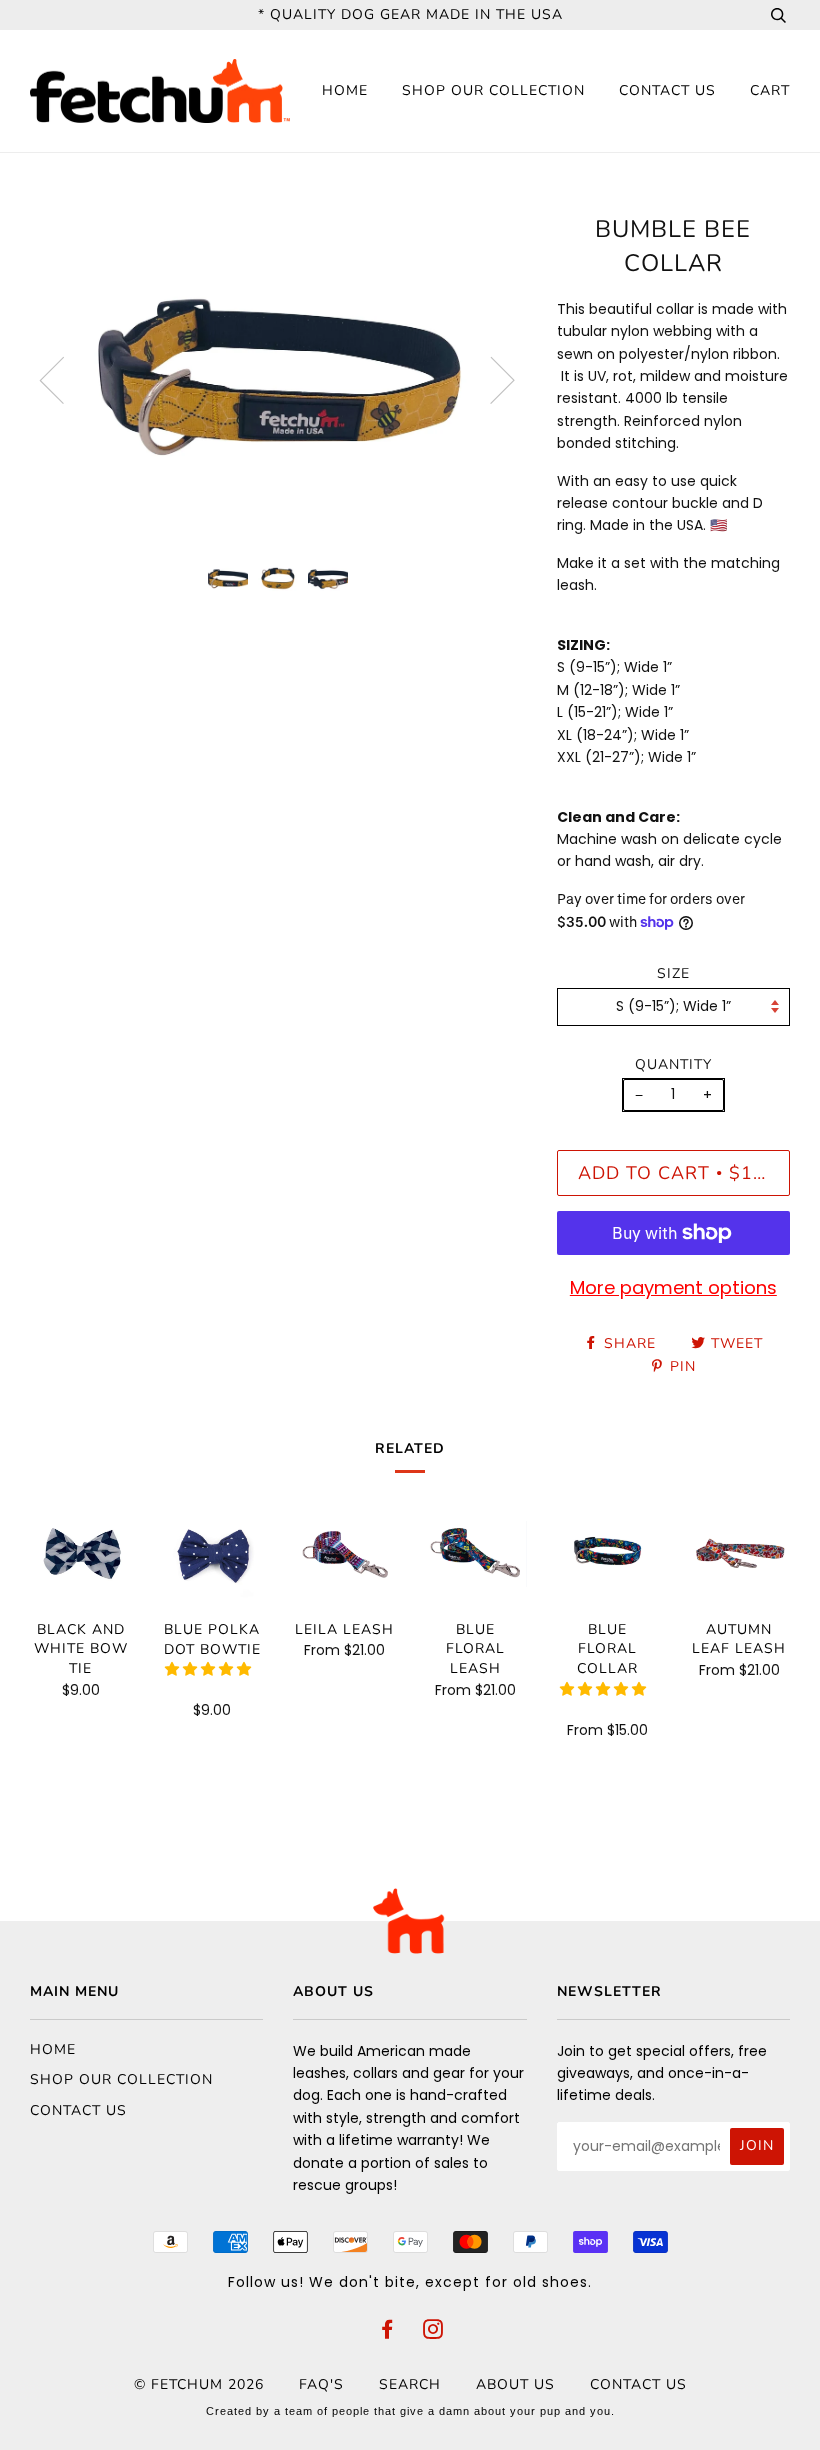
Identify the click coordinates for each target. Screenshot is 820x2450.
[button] (210, 1669)
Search (410, 2384)
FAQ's (321, 2384)
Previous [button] (64, 379)
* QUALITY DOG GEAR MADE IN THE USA (410, 14)
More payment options (673, 1287)
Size (673, 973)
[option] (278, 378)
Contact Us (667, 90)
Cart (770, 90)
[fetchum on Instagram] (433, 2332)
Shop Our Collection (493, 90)
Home (345, 90)
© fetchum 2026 (199, 2384)
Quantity (673, 1064)
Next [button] (490, 379)
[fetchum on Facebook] (387, 2332)
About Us (515, 2384)
